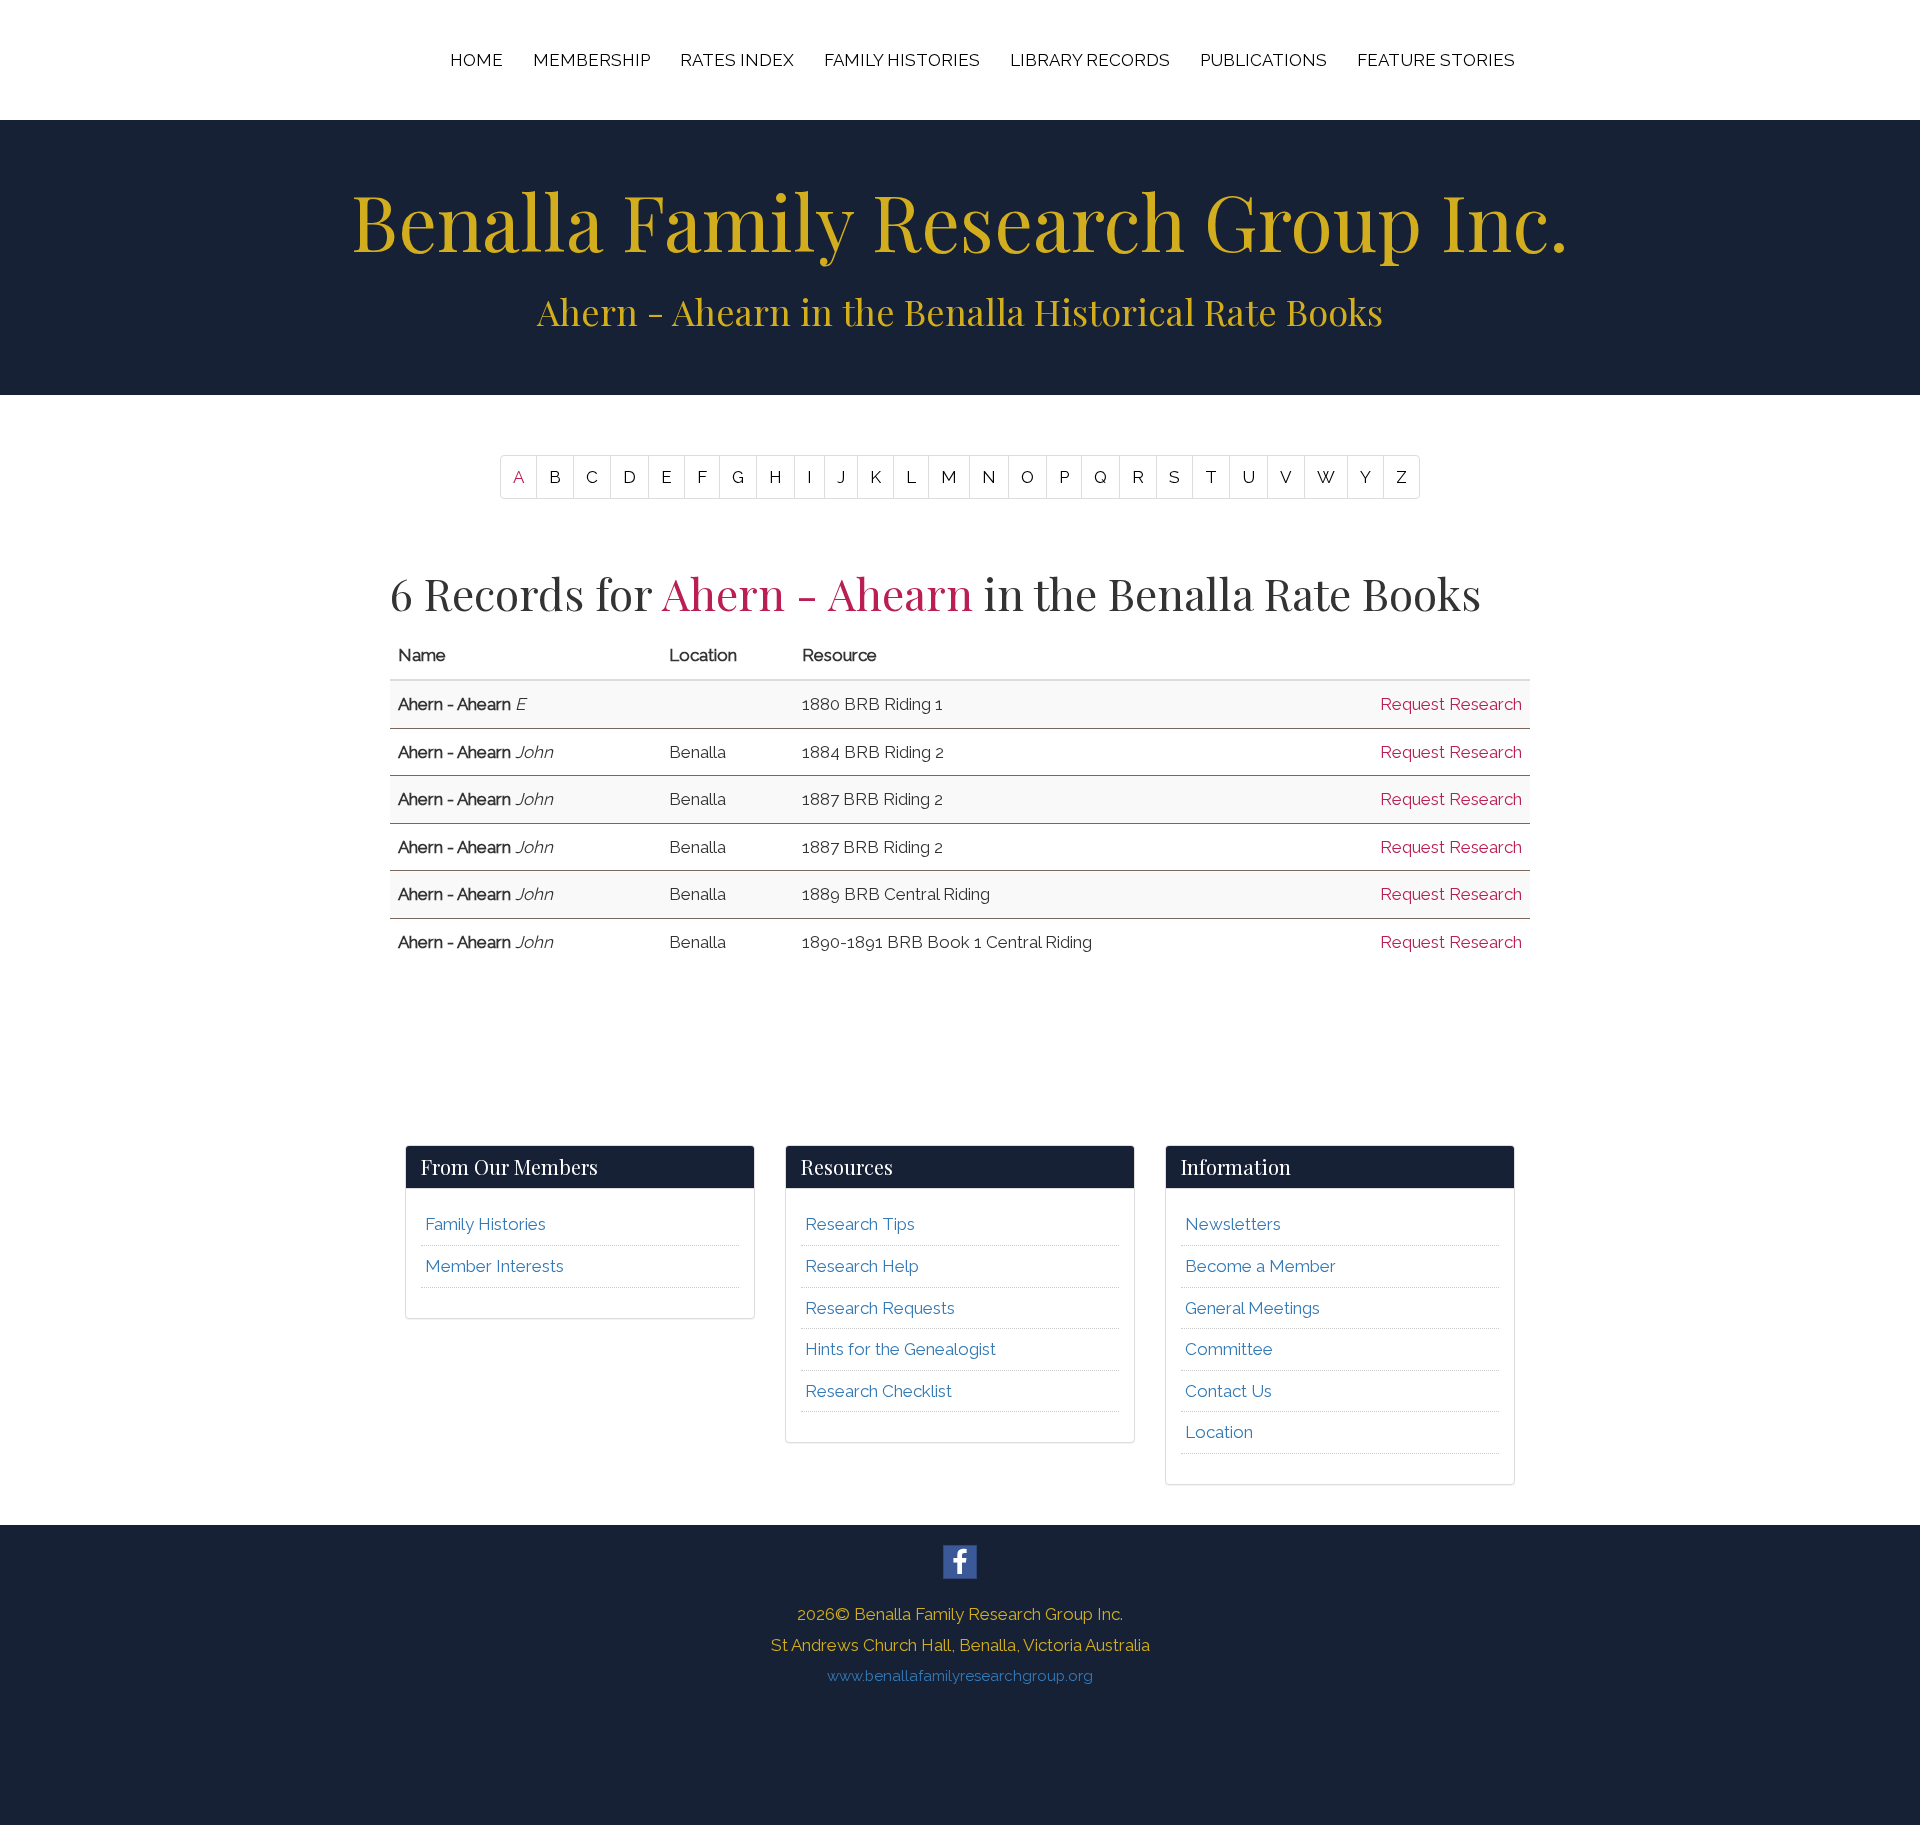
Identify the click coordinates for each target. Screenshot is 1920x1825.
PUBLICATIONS (1263, 60)
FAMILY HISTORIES (902, 60)
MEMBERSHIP (591, 60)
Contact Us (1228, 1391)
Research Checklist (878, 1391)
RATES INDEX (737, 60)
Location (1219, 1432)
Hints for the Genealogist (900, 1349)
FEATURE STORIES (1436, 60)
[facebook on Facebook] (960, 1562)
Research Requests (880, 1308)
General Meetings (1252, 1308)
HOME (476, 60)
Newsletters (1233, 1224)
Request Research (1451, 704)
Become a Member (1260, 1266)
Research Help (862, 1266)
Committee (1229, 1349)
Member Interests (494, 1266)
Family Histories (485, 1224)
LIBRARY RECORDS (1090, 60)
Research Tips (860, 1224)
